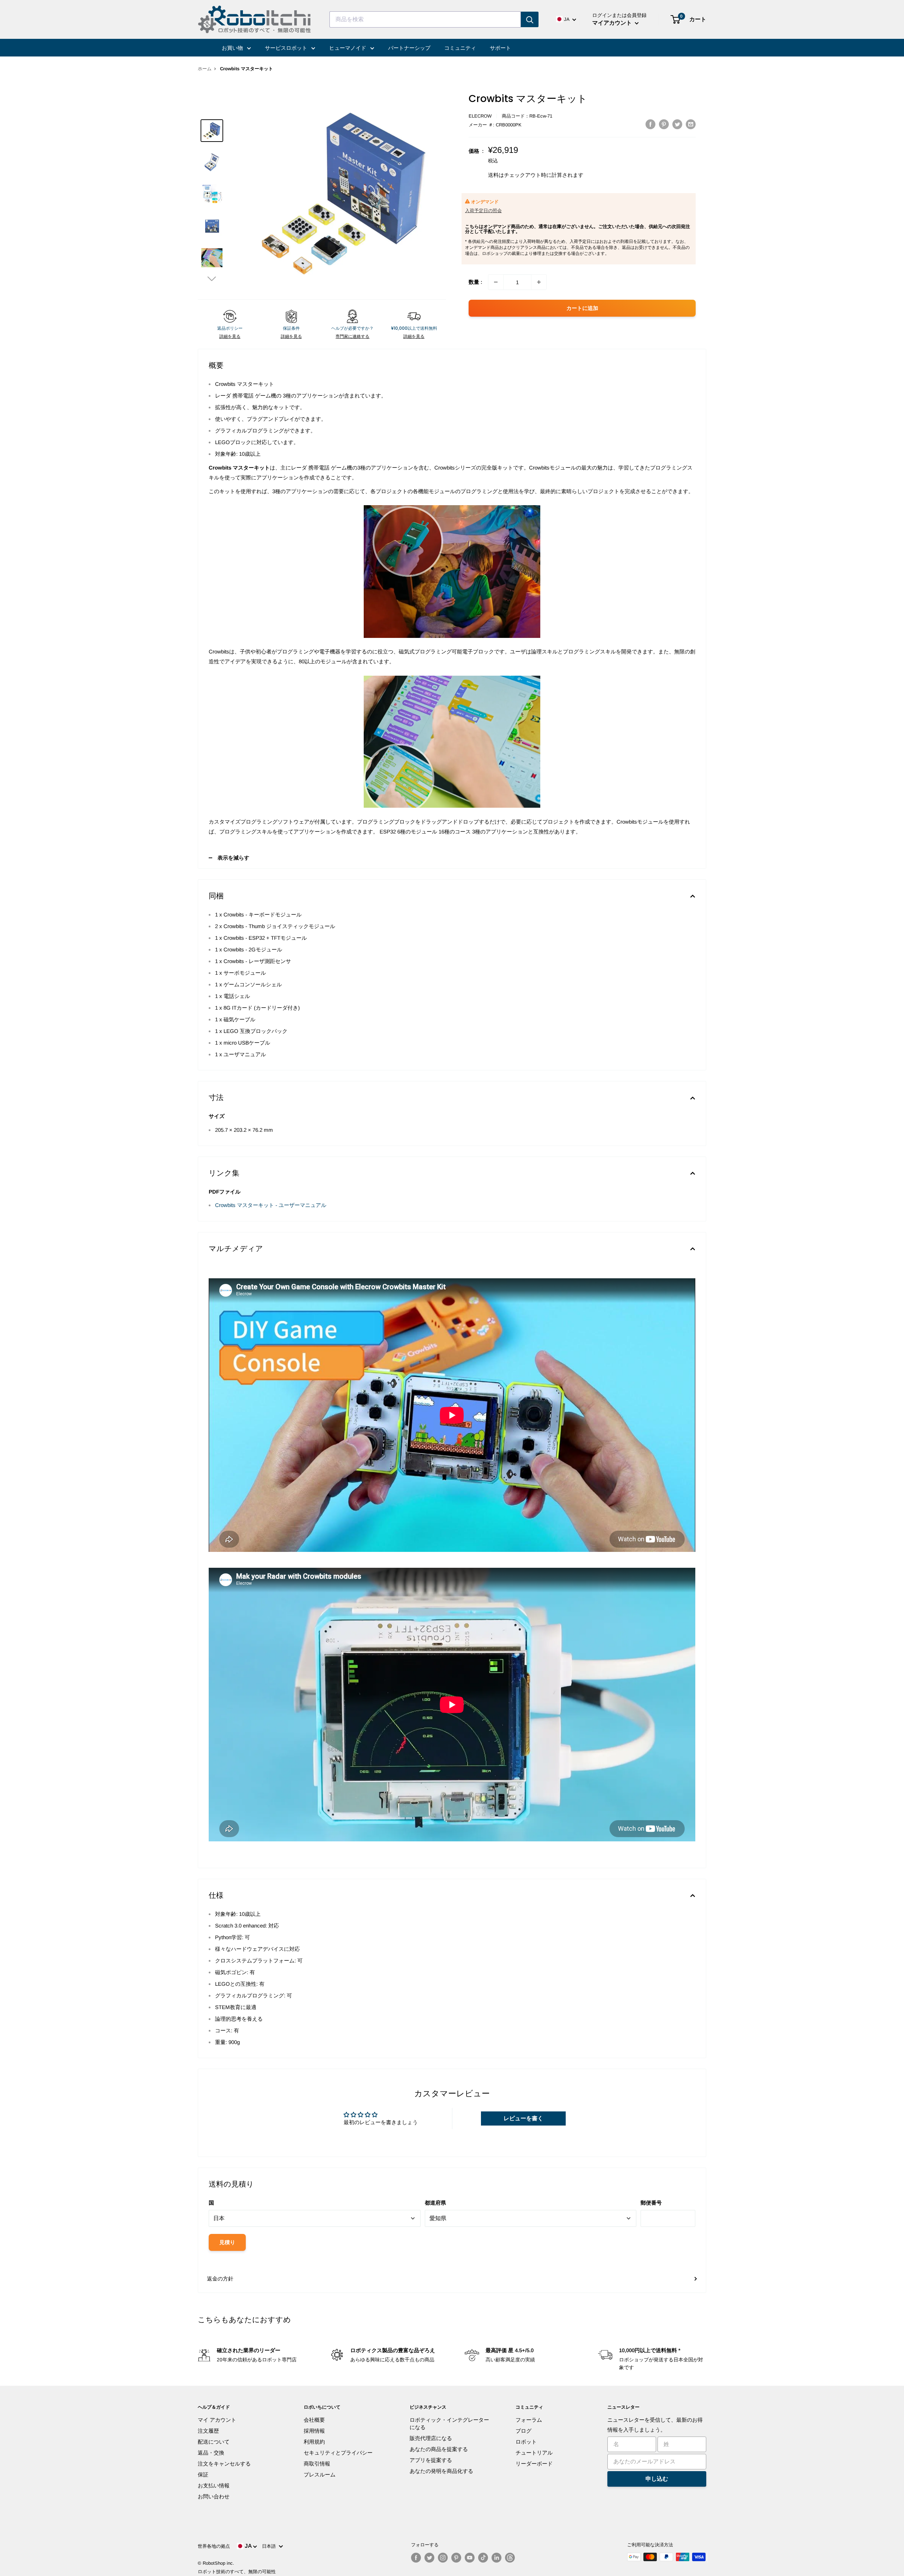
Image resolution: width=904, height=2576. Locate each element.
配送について (214, 2442)
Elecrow (480, 116)
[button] (212, 278)
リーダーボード (534, 2464)
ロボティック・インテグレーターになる (449, 2423)
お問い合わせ (214, 2496)
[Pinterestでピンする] (664, 124)
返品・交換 (211, 2453)
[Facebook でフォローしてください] (416, 2558)
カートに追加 (582, 308)
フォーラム (529, 2420)
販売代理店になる (431, 2438)
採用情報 (314, 2431)
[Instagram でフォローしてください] (443, 2558)
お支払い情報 (214, 2485)
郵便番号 (651, 2203)
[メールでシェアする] (691, 124)
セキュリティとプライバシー (338, 2453)
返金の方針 (220, 2279)
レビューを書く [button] (523, 2118)
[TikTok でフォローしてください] (483, 2558)
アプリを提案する (431, 2460)
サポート (500, 48)
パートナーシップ (409, 48)
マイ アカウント (217, 2420)
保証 (203, 2475)
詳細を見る (230, 336)
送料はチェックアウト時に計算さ (528, 175)
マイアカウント (613, 23)
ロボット (526, 2442)
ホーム (205, 69)
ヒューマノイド (348, 48)
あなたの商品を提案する (439, 2449)
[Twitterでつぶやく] (677, 124)
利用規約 (314, 2442)
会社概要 (314, 2420)
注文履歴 (208, 2431)
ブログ (524, 2431)
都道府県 (435, 2203)
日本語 (270, 2546)
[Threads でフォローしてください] (510, 2558)
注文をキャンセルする (224, 2464)
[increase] (539, 282)
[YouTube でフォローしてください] (470, 2558)
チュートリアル (534, 2453)
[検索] (530, 19)
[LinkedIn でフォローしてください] (496, 2558)
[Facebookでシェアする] (650, 124)
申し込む (657, 2479)
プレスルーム (320, 2475)
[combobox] (425, 19)
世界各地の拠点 (214, 2546)
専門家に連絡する (352, 336)
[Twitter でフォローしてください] (429, 2558)
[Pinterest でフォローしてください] (456, 2558)
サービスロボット (287, 48)
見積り (227, 2242)
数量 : (475, 282)
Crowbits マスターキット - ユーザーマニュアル (271, 1205)
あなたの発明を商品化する (441, 2471)
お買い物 (233, 48)
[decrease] (496, 282)
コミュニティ (460, 48)
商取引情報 (317, 2464)
